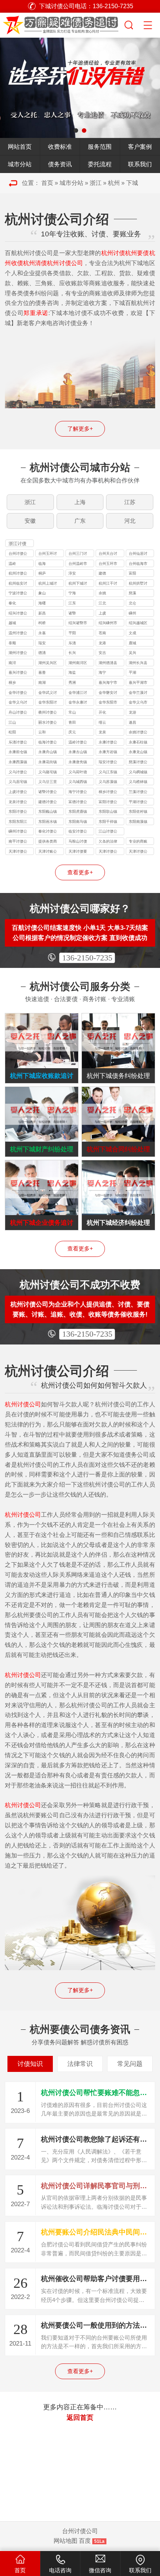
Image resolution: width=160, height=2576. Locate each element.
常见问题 (130, 2064)
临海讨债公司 (48, 743)
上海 (80, 502)
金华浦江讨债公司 (78, 693)
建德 (102, 573)
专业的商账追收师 (138, 842)
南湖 (42, 682)
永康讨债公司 (108, 743)
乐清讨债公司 (18, 743)
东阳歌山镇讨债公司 (108, 812)
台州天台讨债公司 (108, 554)
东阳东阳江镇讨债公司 (18, 822)
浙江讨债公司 (17, 544)
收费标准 (60, 147)
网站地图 (65, 2541)
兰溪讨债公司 (138, 792)
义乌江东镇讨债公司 (108, 773)
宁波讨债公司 (18, 594)
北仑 (132, 603)
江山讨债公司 (108, 832)
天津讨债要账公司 (78, 852)
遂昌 (132, 722)
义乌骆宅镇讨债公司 (48, 773)
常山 (72, 712)
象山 (42, 593)
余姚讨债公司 (138, 733)
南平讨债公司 (18, 842)
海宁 (102, 672)
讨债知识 (30, 2064)
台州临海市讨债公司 (138, 564)
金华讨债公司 (18, 693)
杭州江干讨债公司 (108, 584)
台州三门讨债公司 (78, 554)
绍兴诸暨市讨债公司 (78, 624)
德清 (42, 653)
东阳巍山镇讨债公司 (48, 812)
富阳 (132, 573)
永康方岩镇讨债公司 (108, 753)
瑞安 (42, 643)
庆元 (72, 732)
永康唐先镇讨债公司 (78, 763)
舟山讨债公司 (18, 713)
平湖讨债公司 (138, 803)
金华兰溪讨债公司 (138, 693)
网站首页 (20, 147)
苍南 (102, 633)
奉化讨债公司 (48, 832)
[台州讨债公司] (62, 24)
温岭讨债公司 (78, 743)
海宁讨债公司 (78, 792)
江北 (102, 603)
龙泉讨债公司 (18, 803)
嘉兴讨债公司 (18, 673)
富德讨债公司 (78, 803)
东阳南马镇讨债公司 (78, 822)
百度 (85, 2541)
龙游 (132, 712)
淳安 (72, 573)
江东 (72, 603)
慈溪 (132, 593)
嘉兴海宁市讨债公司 (108, 683)
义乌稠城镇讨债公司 (138, 773)
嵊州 (132, 613)
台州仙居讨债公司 (138, 554)
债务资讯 (60, 164)
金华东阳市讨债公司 (108, 703)
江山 (12, 722)
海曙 (42, 603)
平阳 (72, 633)
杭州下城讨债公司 (78, 584)
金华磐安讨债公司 (108, 693)
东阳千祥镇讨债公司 (108, 822)
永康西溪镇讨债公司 (18, 763)
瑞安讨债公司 (108, 763)
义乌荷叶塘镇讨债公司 (78, 773)
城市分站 (20, 164)
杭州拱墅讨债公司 (138, 584)
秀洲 (72, 682)
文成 (132, 633)
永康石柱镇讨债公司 (138, 743)
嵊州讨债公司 (18, 832)
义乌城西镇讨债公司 (78, 782)
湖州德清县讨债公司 (108, 663)
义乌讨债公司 (18, 773)
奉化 (12, 603)
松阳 (12, 732)
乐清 (72, 643)
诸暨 (72, 613)
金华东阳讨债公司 (48, 703)
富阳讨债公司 (108, 803)
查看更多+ (80, 872)
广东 (80, 521)
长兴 (72, 653)
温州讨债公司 (18, 634)
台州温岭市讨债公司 (78, 564)
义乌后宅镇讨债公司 (18, 782)
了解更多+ (80, 429)
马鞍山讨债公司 (78, 842)
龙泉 (102, 732)
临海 (42, 564)
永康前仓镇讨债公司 (18, 753)
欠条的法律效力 (108, 842)
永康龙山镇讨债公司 (138, 753)
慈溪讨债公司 (138, 763)
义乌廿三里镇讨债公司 (48, 782)
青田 (72, 722)
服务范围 (100, 147)
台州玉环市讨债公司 (108, 564)
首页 (47, 183)
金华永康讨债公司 (78, 703)
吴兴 (132, 653)
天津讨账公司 (48, 852)
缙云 (102, 722)
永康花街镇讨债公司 (48, 763)
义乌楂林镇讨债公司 (138, 782)
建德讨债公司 (48, 803)
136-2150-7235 (87, 958)
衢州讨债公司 (48, 713)
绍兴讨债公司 (18, 614)
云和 (42, 732)
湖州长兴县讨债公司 (138, 663)
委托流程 (100, 164)
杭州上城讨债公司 (48, 584)
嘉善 (42, 672)
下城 (132, 183)
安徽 (30, 521)
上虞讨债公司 (18, 792)
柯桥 (42, 623)
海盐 (72, 672)
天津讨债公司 (18, 852)
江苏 (130, 502)
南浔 (12, 663)
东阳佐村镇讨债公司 (138, 812)
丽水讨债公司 (48, 723)
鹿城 (132, 643)
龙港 (102, 643)
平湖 (132, 672)
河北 (130, 521)
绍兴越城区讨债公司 (138, 624)
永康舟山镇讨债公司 (48, 753)
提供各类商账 (48, 842)
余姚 (102, 593)
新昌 (42, 613)
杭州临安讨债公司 (18, 584)
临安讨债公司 (78, 832)
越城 (12, 623)
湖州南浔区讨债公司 (78, 663)
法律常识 (80, 2064)
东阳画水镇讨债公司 (48, 822)
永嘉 (42, 633)
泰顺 (12, 643)
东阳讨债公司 (18, 812)
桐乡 (12, 682)
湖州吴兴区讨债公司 (48, 663)
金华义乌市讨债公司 (138, 703)
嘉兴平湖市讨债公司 (138, 683)
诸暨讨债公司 (48, 792)
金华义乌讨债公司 (18, 703)
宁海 (72, 593)
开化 (102, 712)
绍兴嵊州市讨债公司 (108, 624)
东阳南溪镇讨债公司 (138, 822)
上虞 (102, 613)
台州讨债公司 (18, 554)
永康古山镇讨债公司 (78, 753)
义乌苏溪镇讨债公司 (108, 782)
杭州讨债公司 (18, 574)
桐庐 (42, 573)
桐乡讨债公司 (108, 792)
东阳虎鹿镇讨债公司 (78, 812)
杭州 (114, 183)
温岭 (12, 564)
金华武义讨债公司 (48, 693)
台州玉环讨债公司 (48, 554)
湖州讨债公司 (18, 653)
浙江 (96, 183)
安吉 (102, 653)
